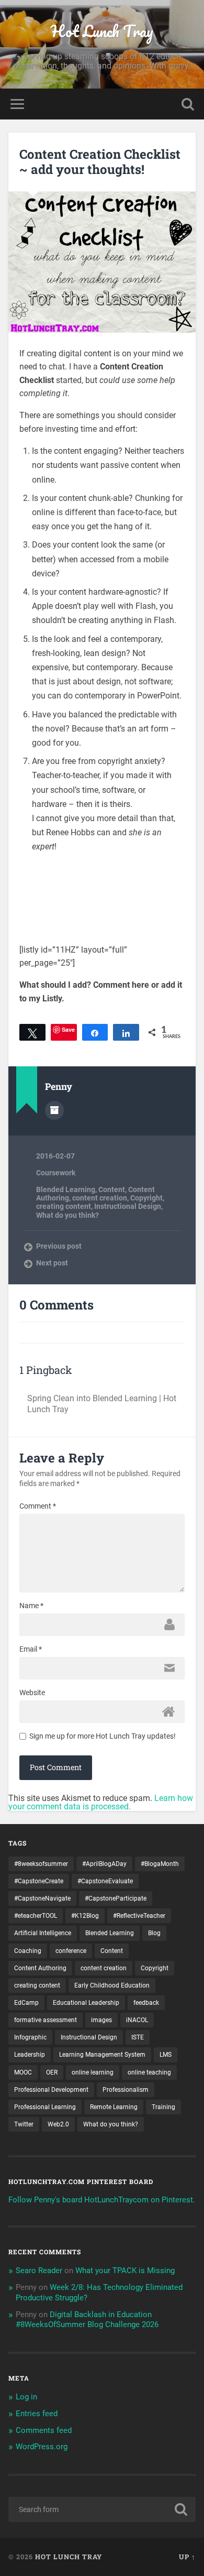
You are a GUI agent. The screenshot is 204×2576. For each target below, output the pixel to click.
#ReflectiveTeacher (139, 1916)
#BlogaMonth (160, 1864)
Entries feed (37, 2414)
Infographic (30, 2037)
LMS (166, 2055)
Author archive (54, 1110)
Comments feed (44, 2430)
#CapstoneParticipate (116, 1898)
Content (112, 1189)
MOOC (23, 2072)
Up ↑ (187, 2557)
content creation (100, 1198)
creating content (64, 1206)
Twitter (24, 2124)
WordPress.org (42, 2447)
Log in (26, 2397)
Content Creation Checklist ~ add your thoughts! (100, 162)
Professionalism (126, 2090)
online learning (93, 2072)
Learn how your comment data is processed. (101, 1802)
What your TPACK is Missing (125, 2271)
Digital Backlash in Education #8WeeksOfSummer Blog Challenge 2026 (87, 2320)
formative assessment (46, 2020)
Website (32, 1693)
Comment (38, 1506)
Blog (154, 1933)
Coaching (28, 1951)
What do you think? (67, 1215)
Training (163, 2107)
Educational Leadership (86, 2003)
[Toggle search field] (188, 104)
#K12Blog (85, 1916)
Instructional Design (128, 1206)
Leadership (30, 2055)
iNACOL (137, 2020)
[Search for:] (102, 2509)
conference (71, 1951)
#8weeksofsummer (41, 1864)
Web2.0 (58, 2124)
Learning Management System (102, 2055)
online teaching (149, 2072)
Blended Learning (66, 1189)
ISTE (138, 2037)
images (101, 2020)
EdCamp (26, 2003)
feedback (146, 2003)
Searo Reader (39, 2271)
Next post (52, 1263)
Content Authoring (40, 1968)
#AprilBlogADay (104, 1864)
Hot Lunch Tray (102, 31)
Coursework (56, 1173)
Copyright (146, 1198)
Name (31, 1606)
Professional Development (51, 2090)
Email (31, 1649)
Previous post (59, 1246)
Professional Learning (45, 2107)
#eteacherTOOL (36, 1916)
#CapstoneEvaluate (105, 1881)
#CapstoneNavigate (42, 1898)
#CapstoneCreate (39, 1881)
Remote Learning (114, 2107)
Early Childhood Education (112, 1985)
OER (52, 2072)
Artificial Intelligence (43, 1933)
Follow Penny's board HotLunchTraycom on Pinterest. (102, 2200)
